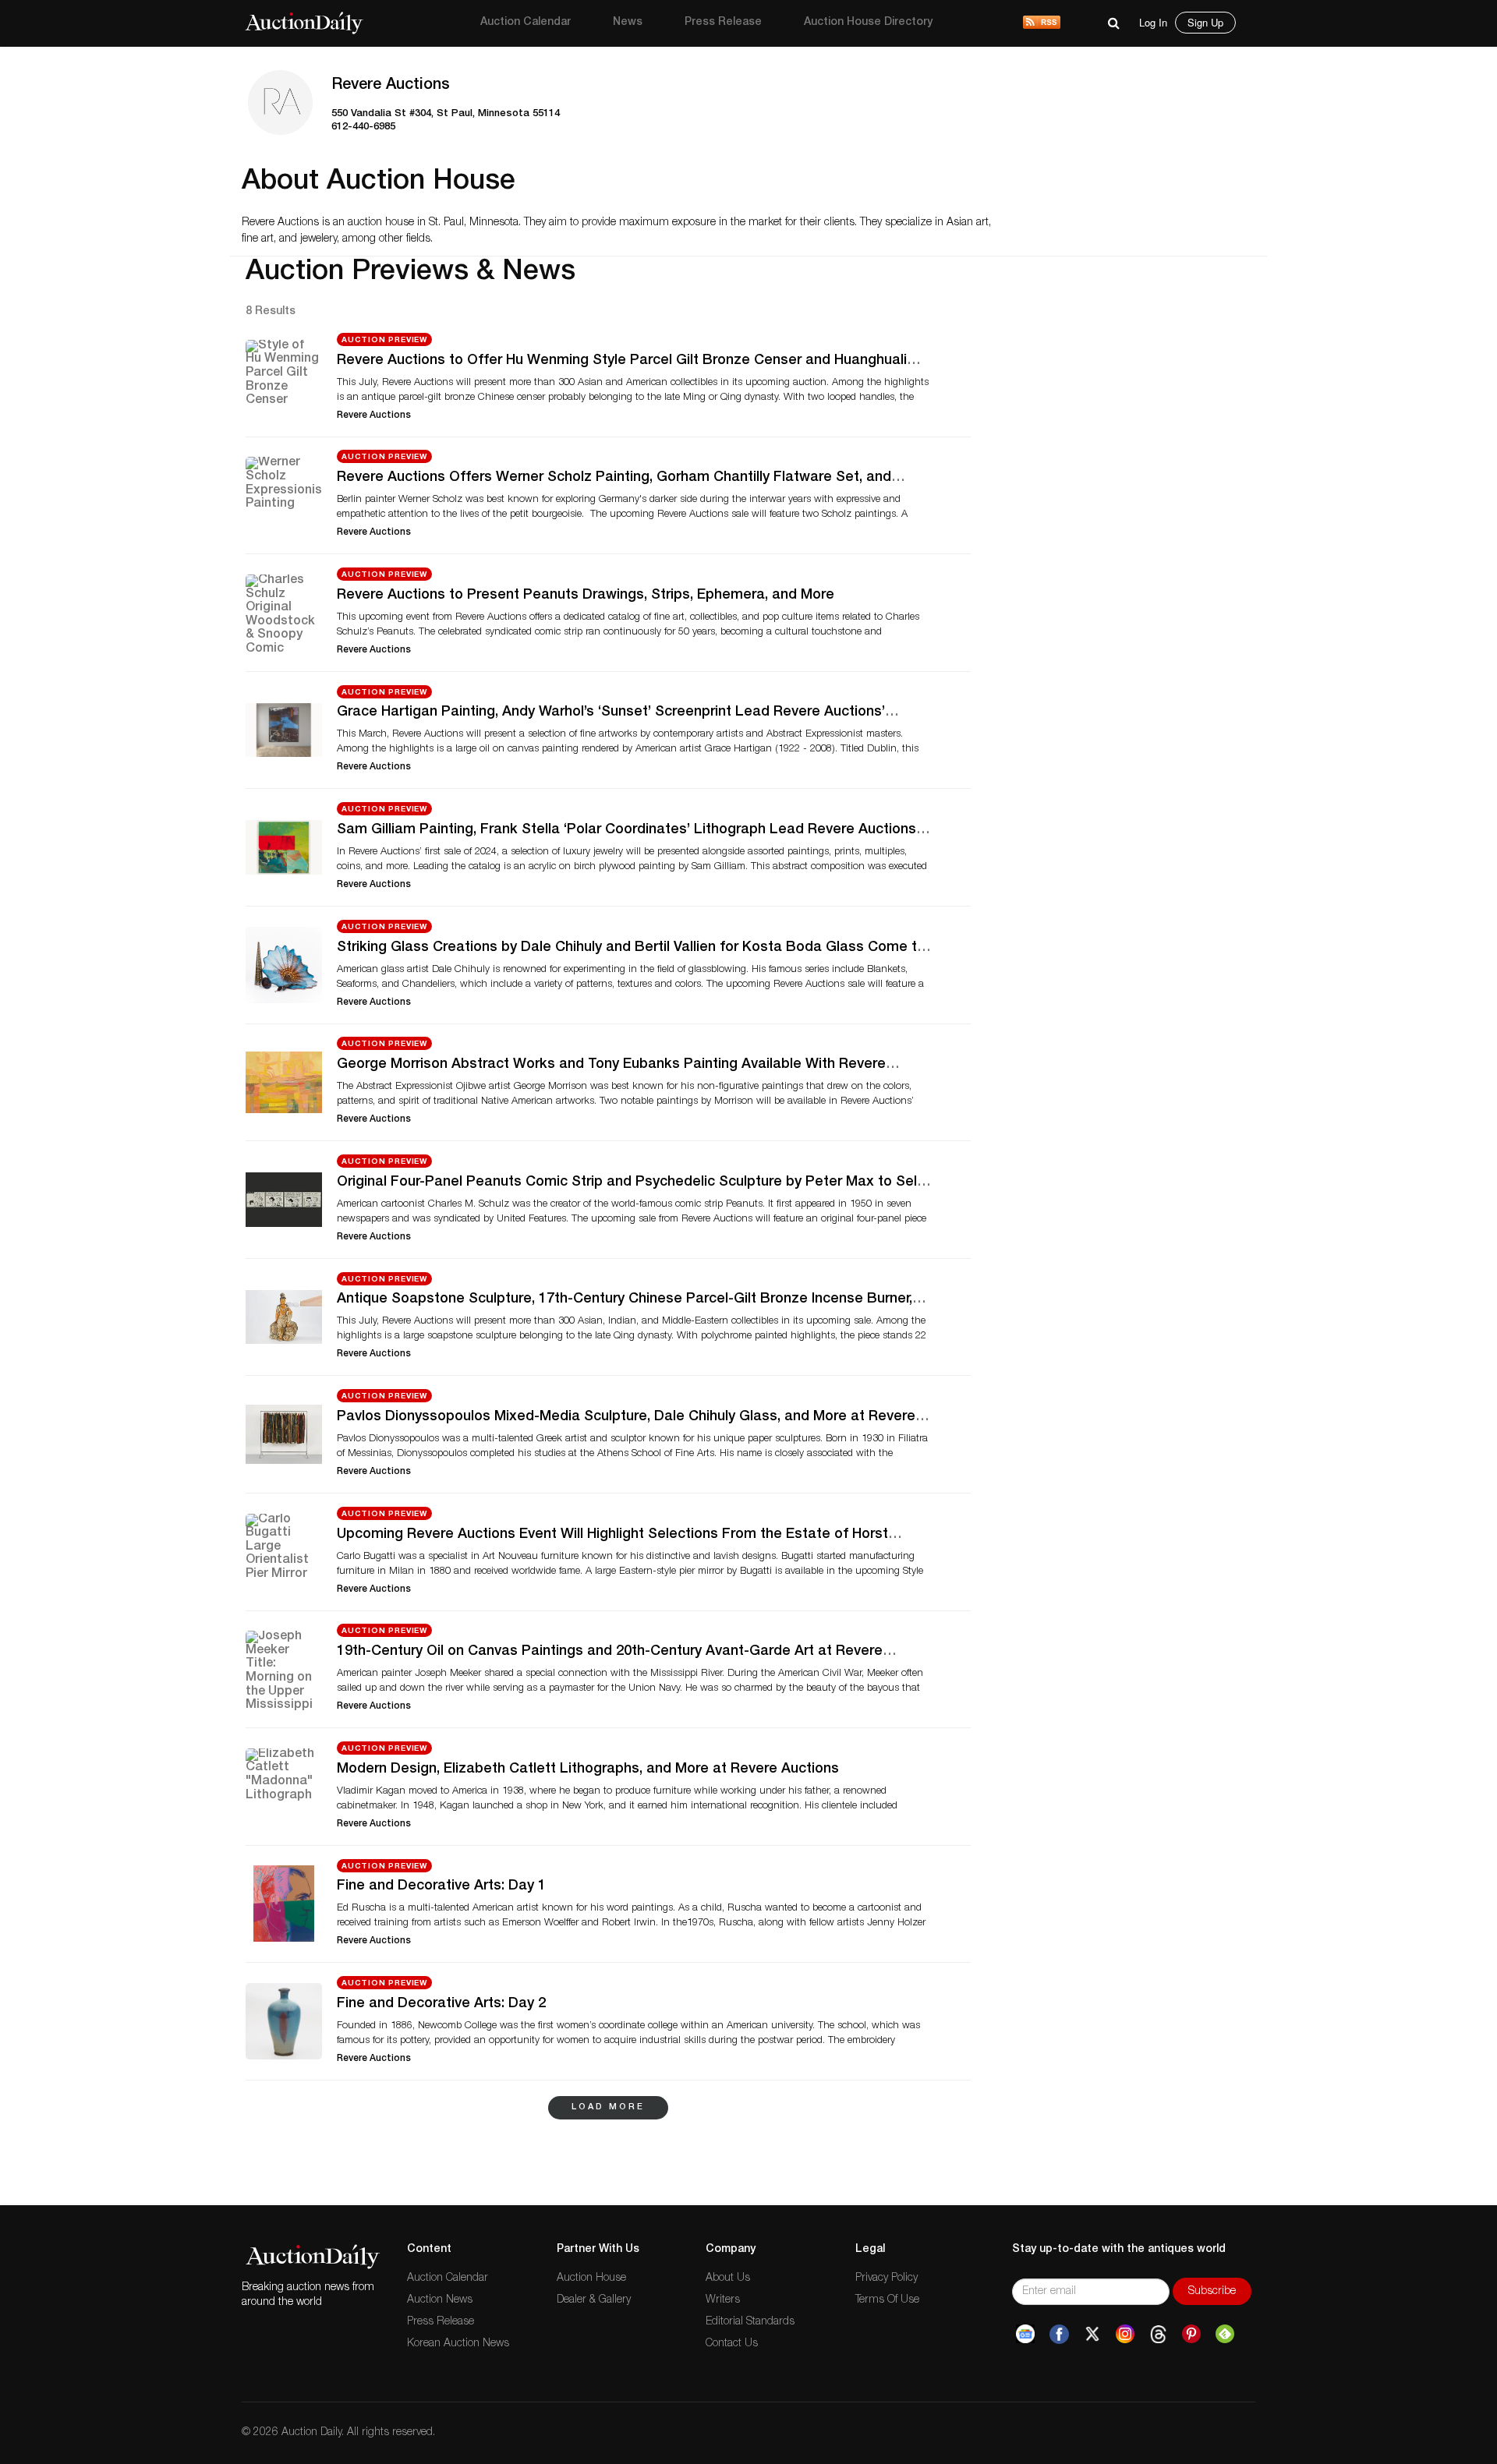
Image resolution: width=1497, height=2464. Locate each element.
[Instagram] (1125, 2335)
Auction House (591, 2278)
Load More (608, 2107)
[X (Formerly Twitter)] (1092, 2335)
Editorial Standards (750, 2322)
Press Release (723, 23)
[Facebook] (1059, 2335)
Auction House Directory (868, 23)
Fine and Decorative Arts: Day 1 (441, 1886)
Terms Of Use (887, 2300)
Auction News (440, 2300)
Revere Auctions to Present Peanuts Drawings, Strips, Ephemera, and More (586, 596)
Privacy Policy (887, 2278)
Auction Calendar (526, 23)
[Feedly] (1225, 2335)
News (628, 23)
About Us (728, 2278)
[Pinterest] (1191, 2335)
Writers (723, 2300)
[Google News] (1025, 2335)
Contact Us (732, 2344)
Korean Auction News (458, 2344)
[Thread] (1158, 2335)
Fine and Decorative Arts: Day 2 (441, 2004)
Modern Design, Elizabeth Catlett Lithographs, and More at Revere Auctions (588, 1769)
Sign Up (1205, 22)
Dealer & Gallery (594, 2300)
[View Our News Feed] (1042, 23)
